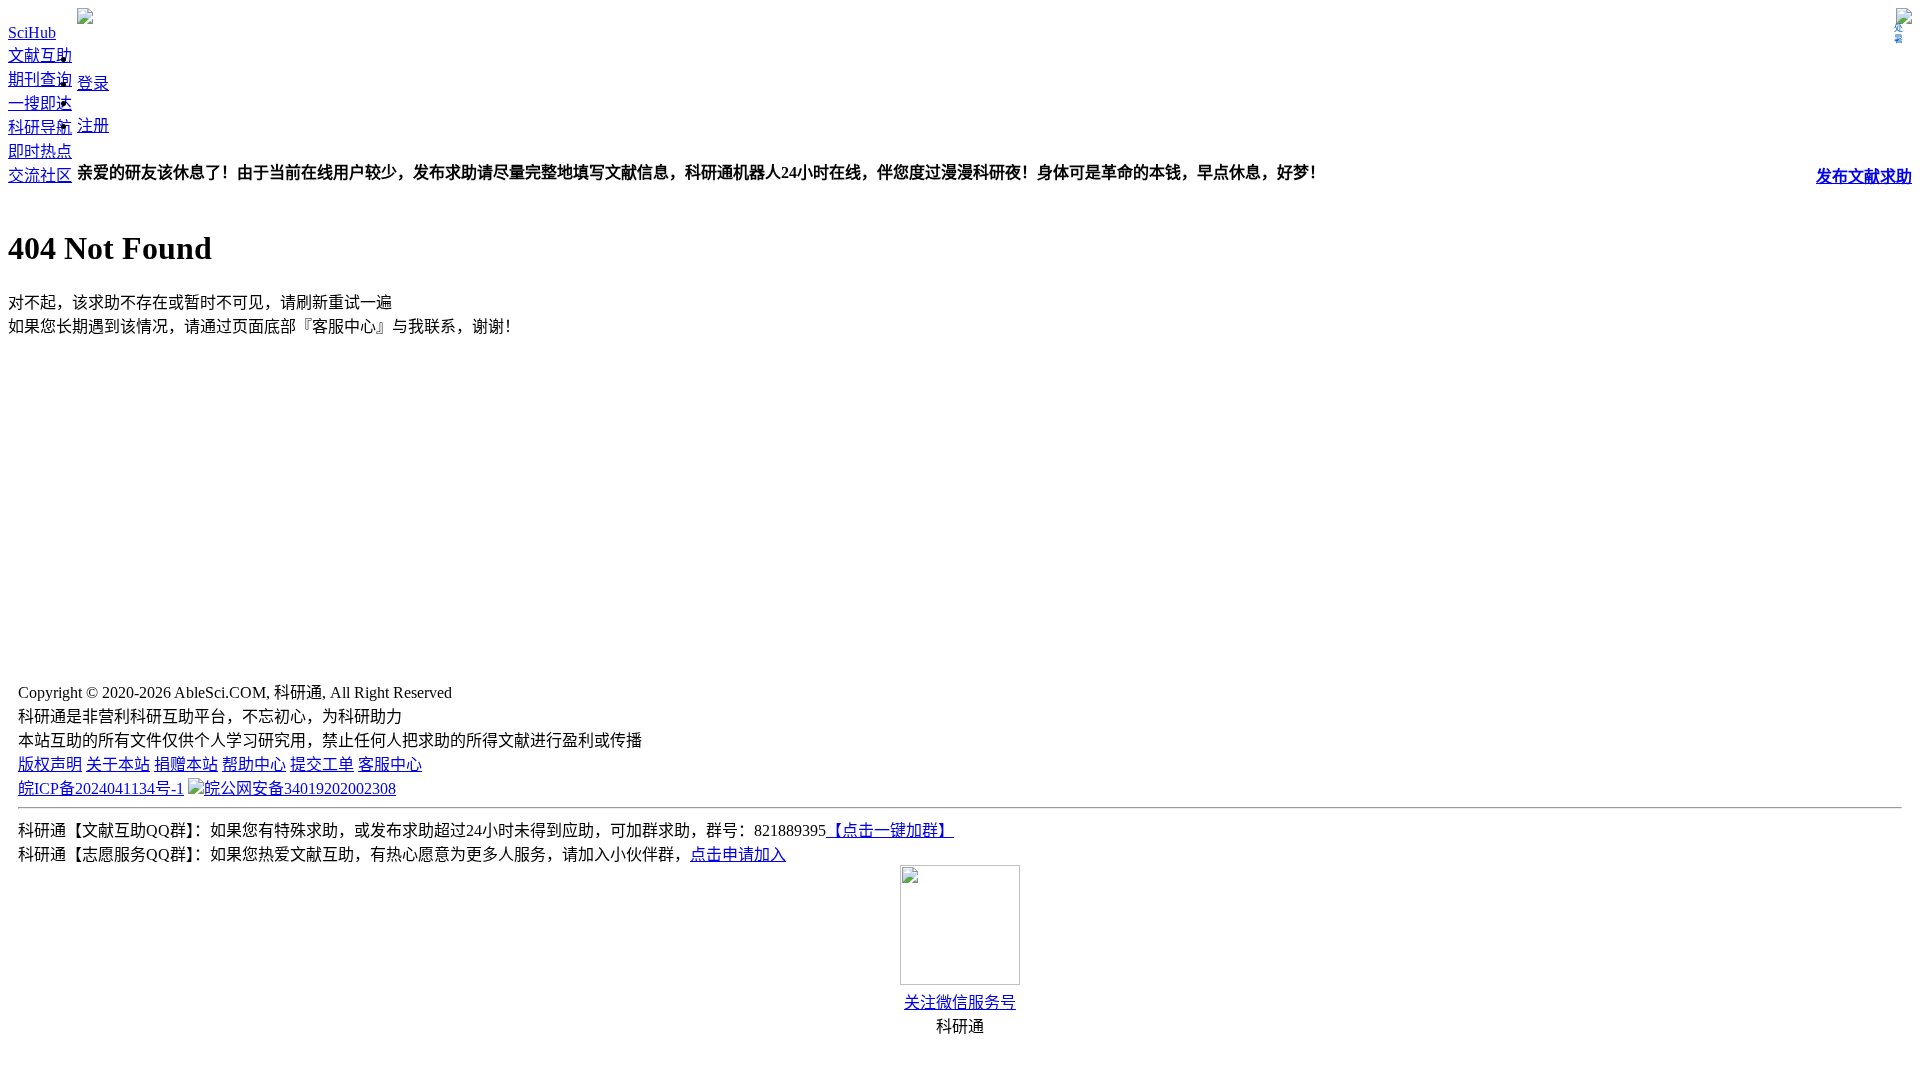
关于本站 (118, 764)
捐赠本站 (186, 764)
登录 (93, 83)
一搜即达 (40, 103)
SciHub (32, 32)
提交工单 (322, 764)
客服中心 (390, 764)
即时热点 (40, 151)
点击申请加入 (738, 854)
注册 (93, 125)
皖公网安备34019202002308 (300, 788)
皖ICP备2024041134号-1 (101, 788)
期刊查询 (40, 79)
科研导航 (40, 127)
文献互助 (40, 55)
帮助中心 (254, 764)
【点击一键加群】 (890, 830)
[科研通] (85, 18)
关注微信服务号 (960, 1002)
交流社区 (40, 175)
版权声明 (50, 764)
